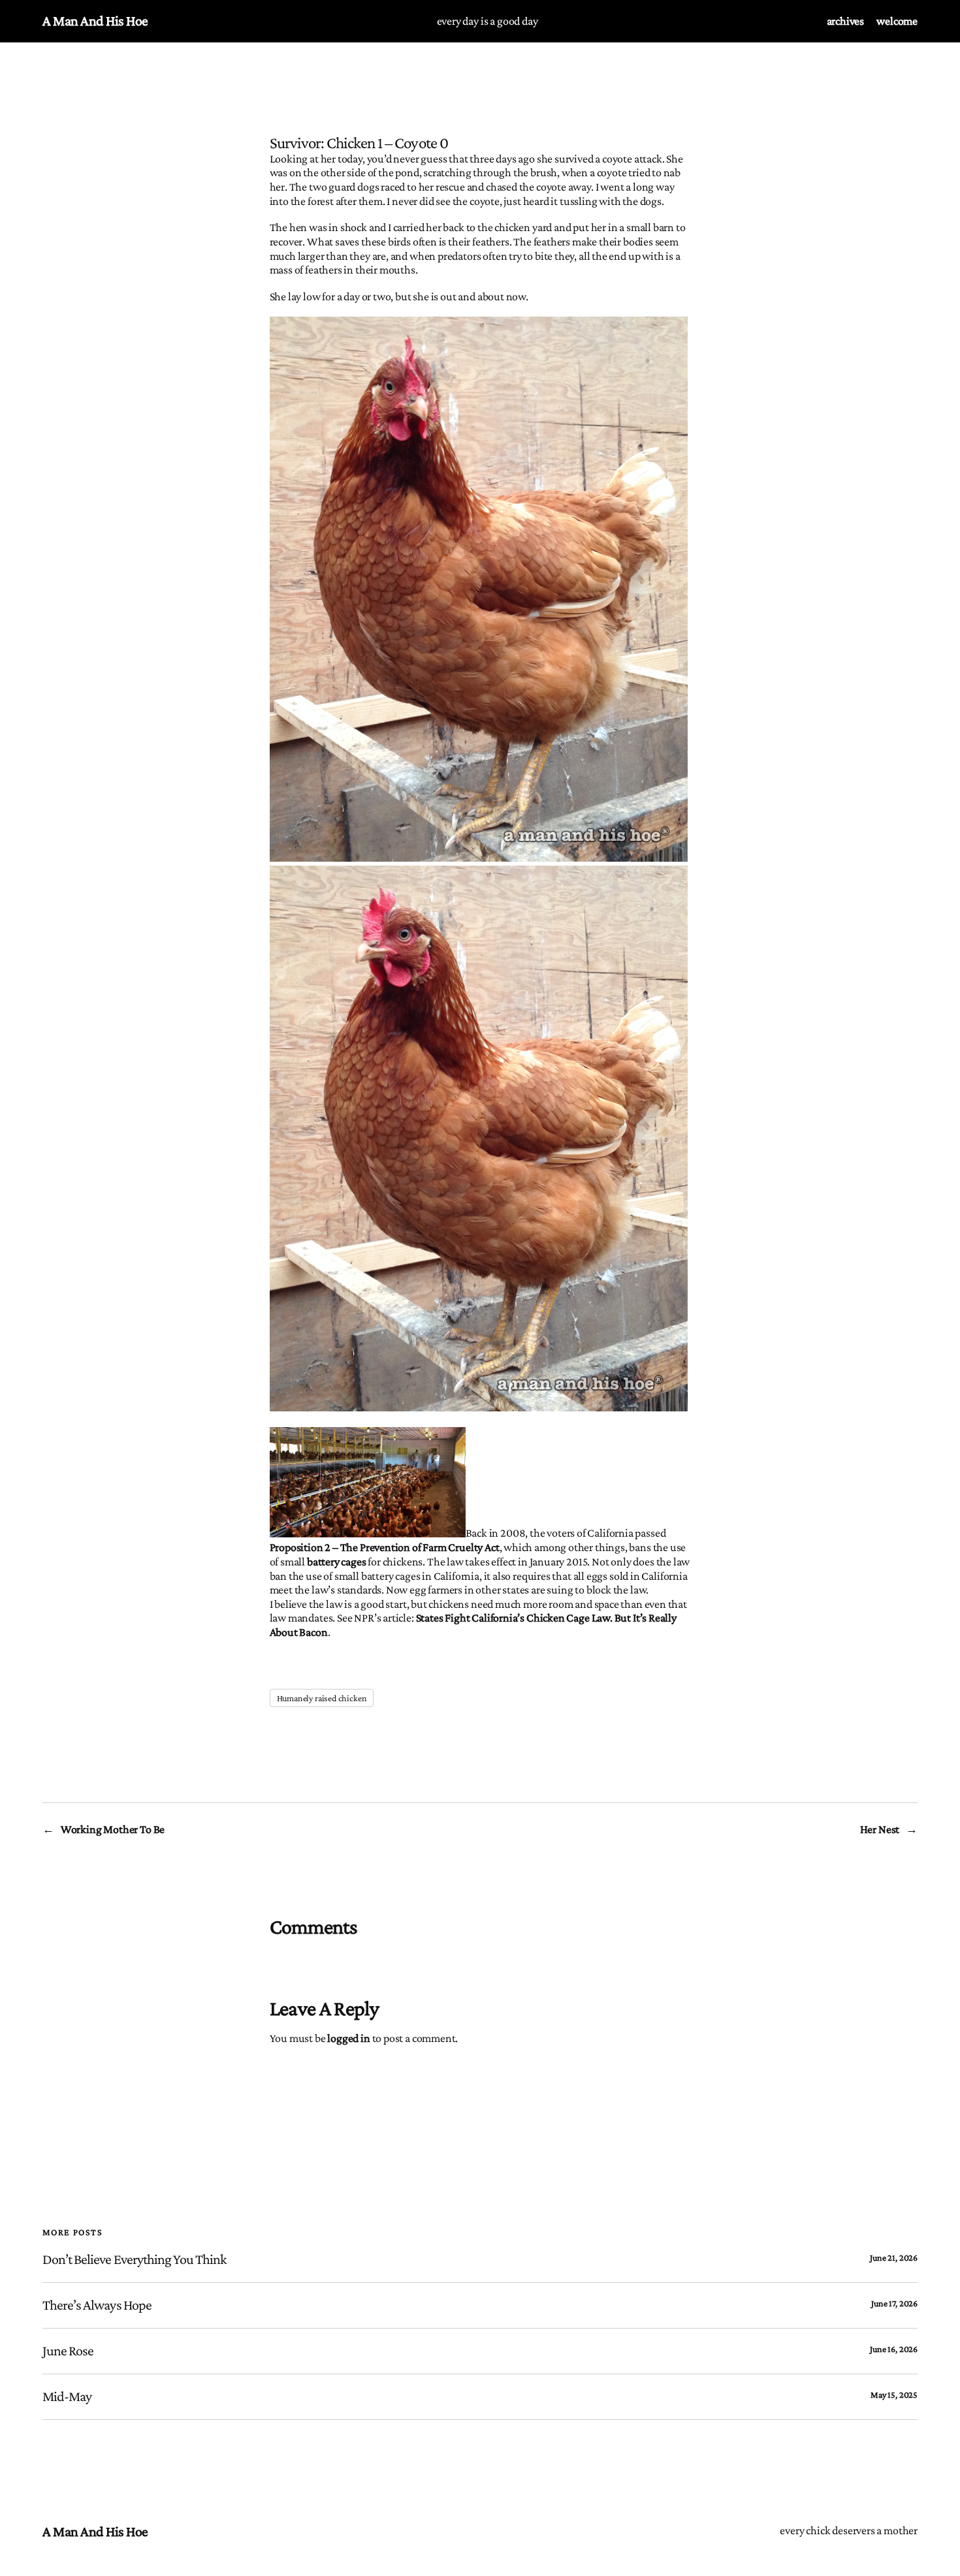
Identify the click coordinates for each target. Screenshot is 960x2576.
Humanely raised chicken (322, 1698)
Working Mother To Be (113, 1829)
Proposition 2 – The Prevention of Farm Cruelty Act (385, 1547)
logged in (348, 2038)
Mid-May (67, 2396)
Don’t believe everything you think (135, 2259)
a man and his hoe (95, 21)
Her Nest (880, 1829)
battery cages (337, 1562)
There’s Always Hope (97, 2305)
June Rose (68, 2351)
